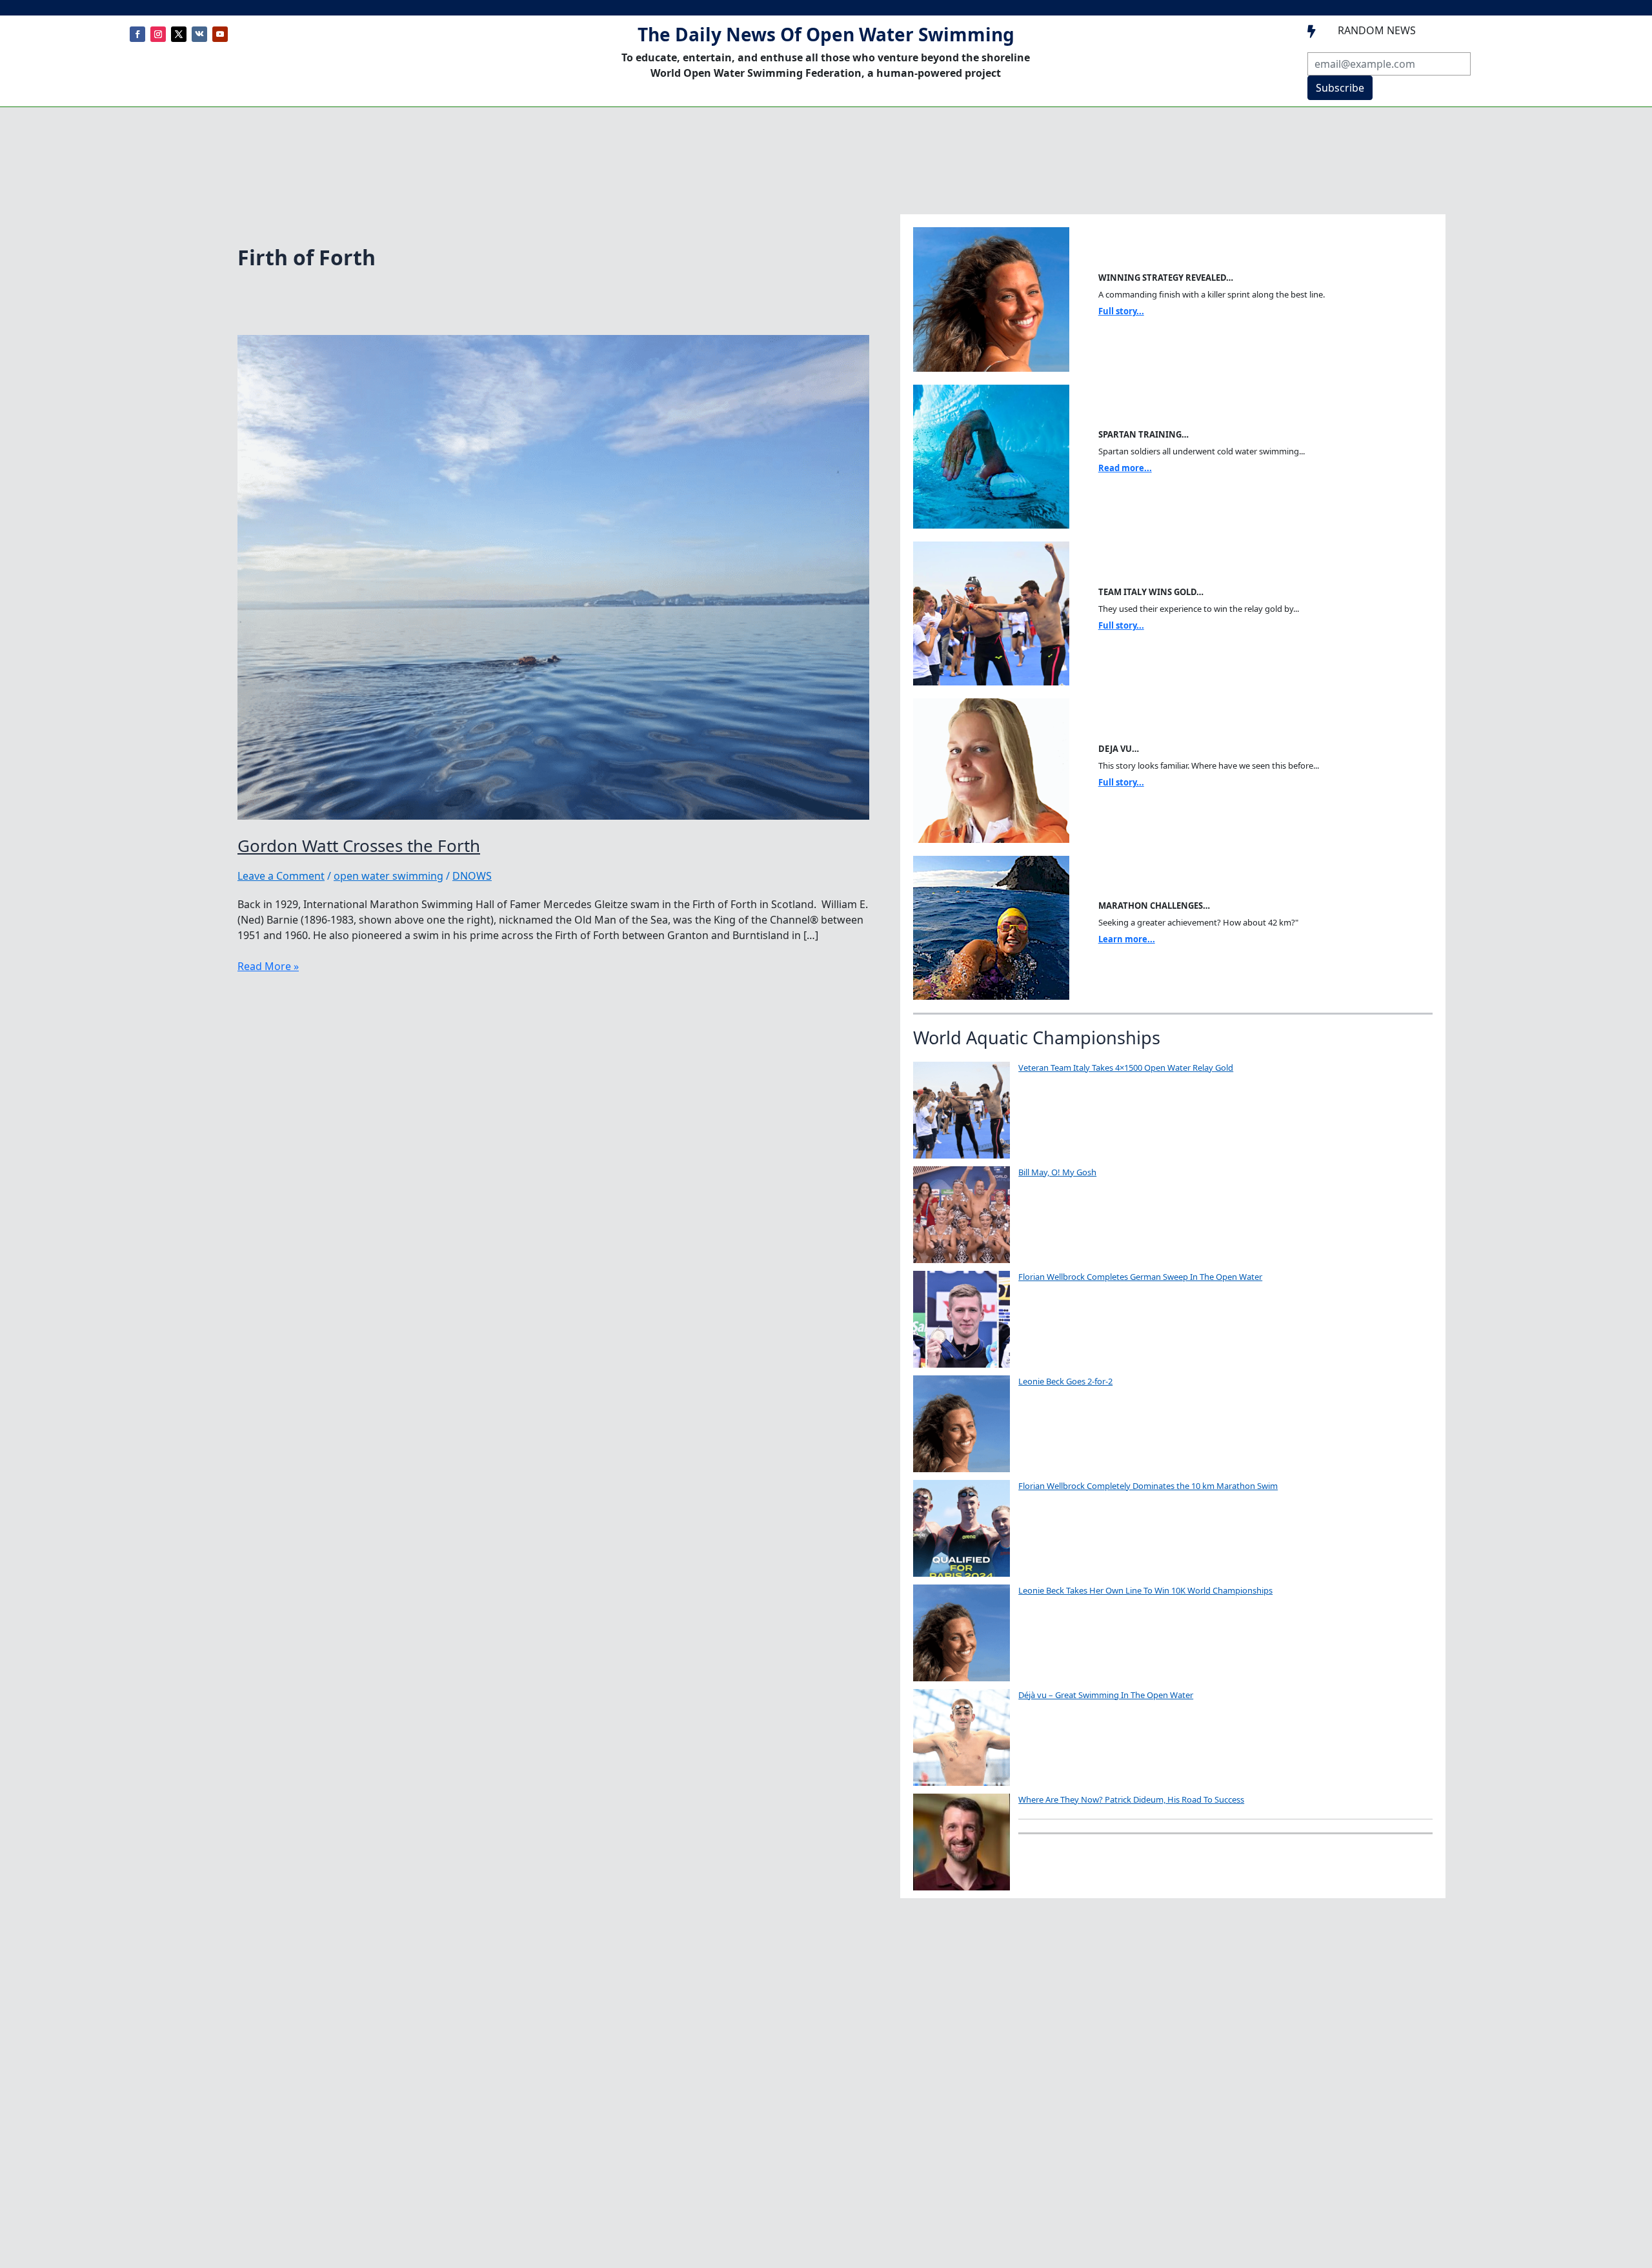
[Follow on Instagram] (158, 34)
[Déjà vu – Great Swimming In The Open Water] (962, 1737)
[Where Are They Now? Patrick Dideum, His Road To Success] (962, 1842)
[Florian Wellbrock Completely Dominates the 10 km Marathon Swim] (962, 1528)
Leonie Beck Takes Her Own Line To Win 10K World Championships (1145, 1590)
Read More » (268, 966)
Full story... (1121, 311)
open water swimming (388, 876)
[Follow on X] (179, 34)
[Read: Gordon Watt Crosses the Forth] (553, 576)
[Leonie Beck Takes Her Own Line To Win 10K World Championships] (962, 1633)
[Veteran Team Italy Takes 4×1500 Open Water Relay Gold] (962, 1110)
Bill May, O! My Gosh (1057, 1172)
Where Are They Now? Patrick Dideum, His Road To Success (1131, 1799)
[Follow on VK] (199, 34)
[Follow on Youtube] (220, 34)
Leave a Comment (281, 876)
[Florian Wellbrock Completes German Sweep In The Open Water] (962, 1319)
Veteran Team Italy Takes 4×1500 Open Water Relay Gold (1126, 1068)
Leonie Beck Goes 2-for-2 (1065, 1381)
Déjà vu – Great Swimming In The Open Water (1106, 1695)
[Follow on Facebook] (137, 34)
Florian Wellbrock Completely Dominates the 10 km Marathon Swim (1148, 1486)
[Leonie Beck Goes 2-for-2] (962, 1424)
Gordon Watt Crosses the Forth (359, 845)
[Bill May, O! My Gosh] (962, 1215)
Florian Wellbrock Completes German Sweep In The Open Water (1140, 1277)
